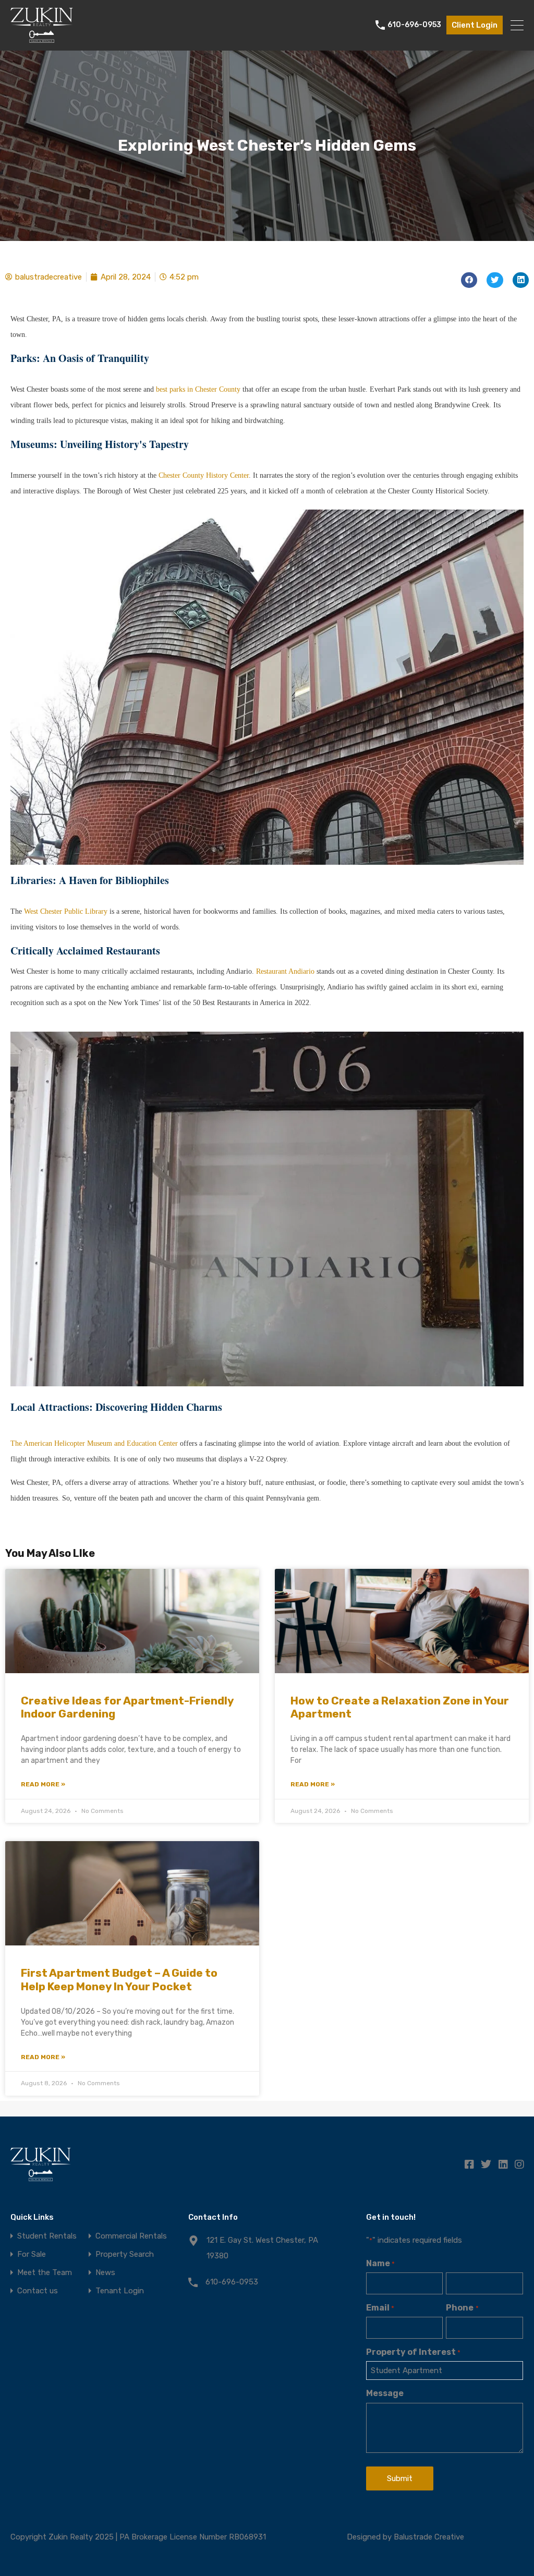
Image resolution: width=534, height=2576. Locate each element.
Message (385, 2393)
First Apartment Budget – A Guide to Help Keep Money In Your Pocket (119, 1979)
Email (380, 2308)
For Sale (32, 2254)
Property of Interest (413, 2352)
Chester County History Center (204, 475)
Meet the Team (45, 2273)
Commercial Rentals (131, 2236)
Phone (462, 2308)
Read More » (43, 1784)
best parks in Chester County (198, 389)
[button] (469, 280)
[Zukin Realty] (42, 38)
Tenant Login (120, 2291)
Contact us (38, 2291)
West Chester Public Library (66, 911)
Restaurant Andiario (285, 971)
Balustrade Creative (429, 2537)
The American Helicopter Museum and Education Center (94, 1443)
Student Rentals (47, 2236)
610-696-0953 (414, 25)
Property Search (125, 2254)
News (105, 2273)
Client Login (475, 25)
